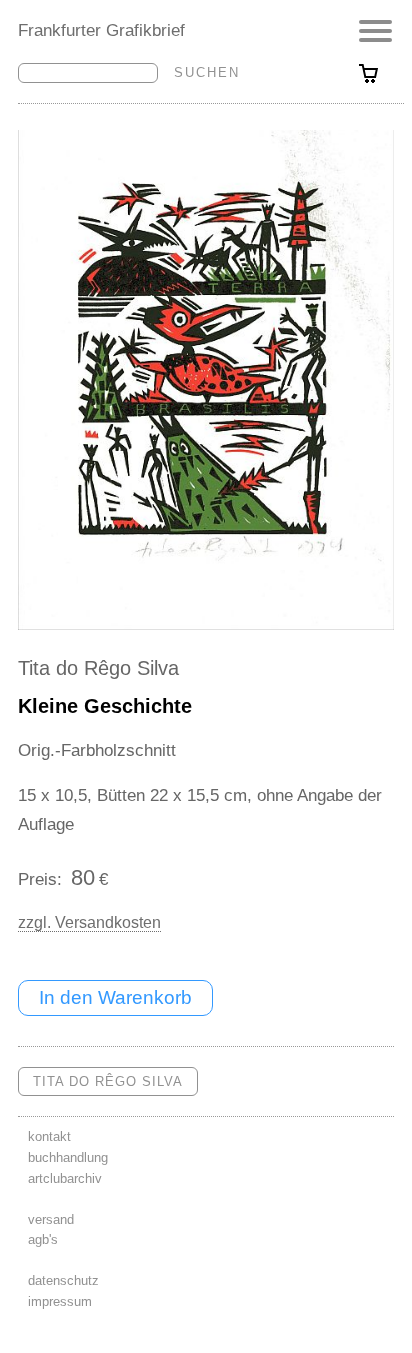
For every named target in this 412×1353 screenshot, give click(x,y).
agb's (43, 1239)
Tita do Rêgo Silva (98, 668)
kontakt (49, 1136)
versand (51, 1219)
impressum (60, 1301)
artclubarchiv (65, 1178)
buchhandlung (68, 1157)
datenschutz (63, 1280)
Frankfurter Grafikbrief (101, 30)
